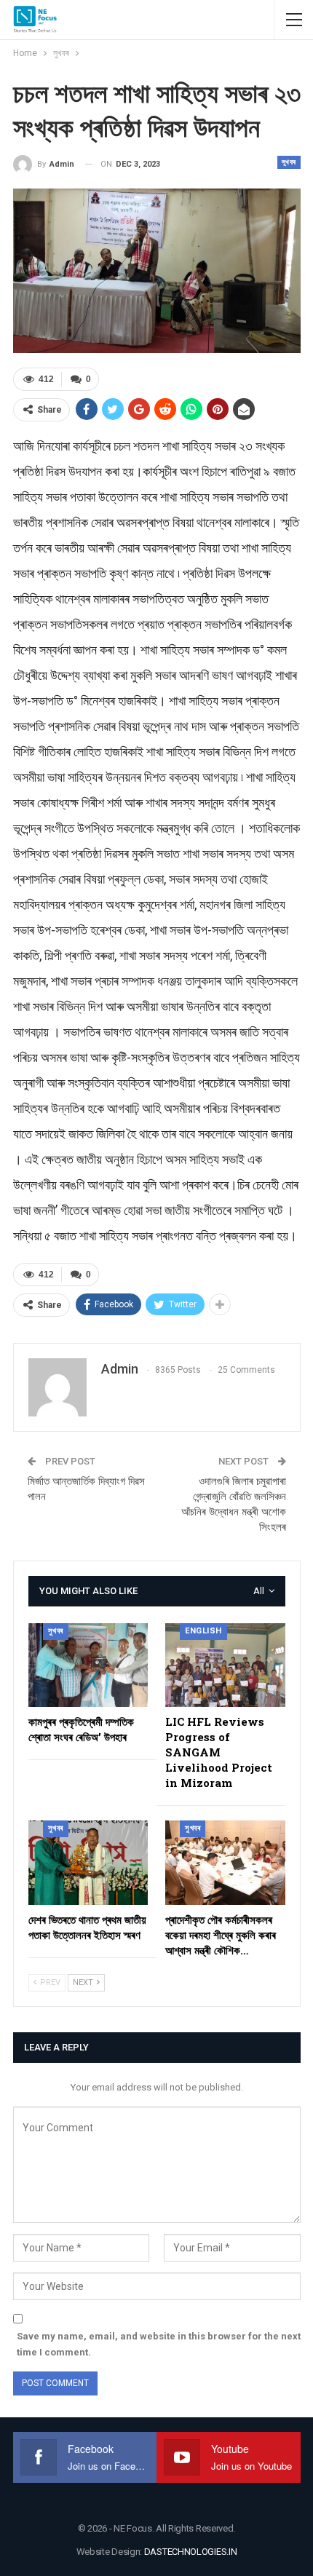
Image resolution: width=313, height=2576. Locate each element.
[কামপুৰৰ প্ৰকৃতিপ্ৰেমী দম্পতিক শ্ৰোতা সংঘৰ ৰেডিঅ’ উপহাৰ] (88, 1665)
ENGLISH (203, 1631)
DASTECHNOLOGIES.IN (191, 2552)
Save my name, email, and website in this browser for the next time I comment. (159, 2344)
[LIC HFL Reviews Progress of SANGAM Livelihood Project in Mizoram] (225, 1665)
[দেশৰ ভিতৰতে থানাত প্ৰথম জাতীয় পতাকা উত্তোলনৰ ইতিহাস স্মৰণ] (88, 1862)
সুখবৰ (289, 162)
